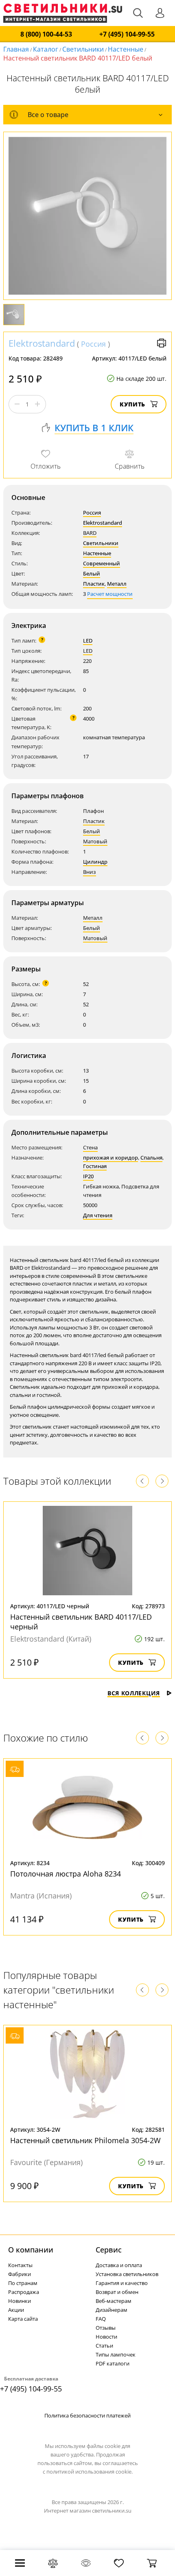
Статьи (104, 2346)
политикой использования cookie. (90, 2472)
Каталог (46, 49)
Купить (132, 404)
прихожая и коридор (110, 1158)
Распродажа (24, 2292)
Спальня (151, 1158)
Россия (93, 344)
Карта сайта (23, 2319)
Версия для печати (162, 343)
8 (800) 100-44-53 (46, 34)
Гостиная (95, 1166)
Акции (16, 2310)
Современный (102, 563)
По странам (23, 2283)
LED (88, 641)
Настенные (126, 49)
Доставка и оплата (119, 2265)
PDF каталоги (113, 2363)
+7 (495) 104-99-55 (127, 34)
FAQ (101, 2319)
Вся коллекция (134, 1693)
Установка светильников (127, 2274)
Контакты (20, 2265)
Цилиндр (95, 862)
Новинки (20, 2301)
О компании (31, 2250)
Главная (16, 49)
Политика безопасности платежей (87, 2415)
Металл (117, 584)
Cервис (109, 2250)
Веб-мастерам (114, 2301)
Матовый (95, 841)
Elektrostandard (42, 343)
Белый (92, 573)
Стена (90, 1147)
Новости (106, 2337)
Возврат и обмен (117, 2292)
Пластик (94, 584)
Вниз (90, 872)
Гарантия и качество (122, 2283)
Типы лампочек (116, 2354)
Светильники (83, 49)
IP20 (88, 1176)
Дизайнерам (112, 2310)
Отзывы (106, 2328)
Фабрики (20, 2274)
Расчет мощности (110, 594)
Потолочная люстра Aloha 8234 (66, 1874)
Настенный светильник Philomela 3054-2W (85, 2140)
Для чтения (98, 1215)
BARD (90, 533)
